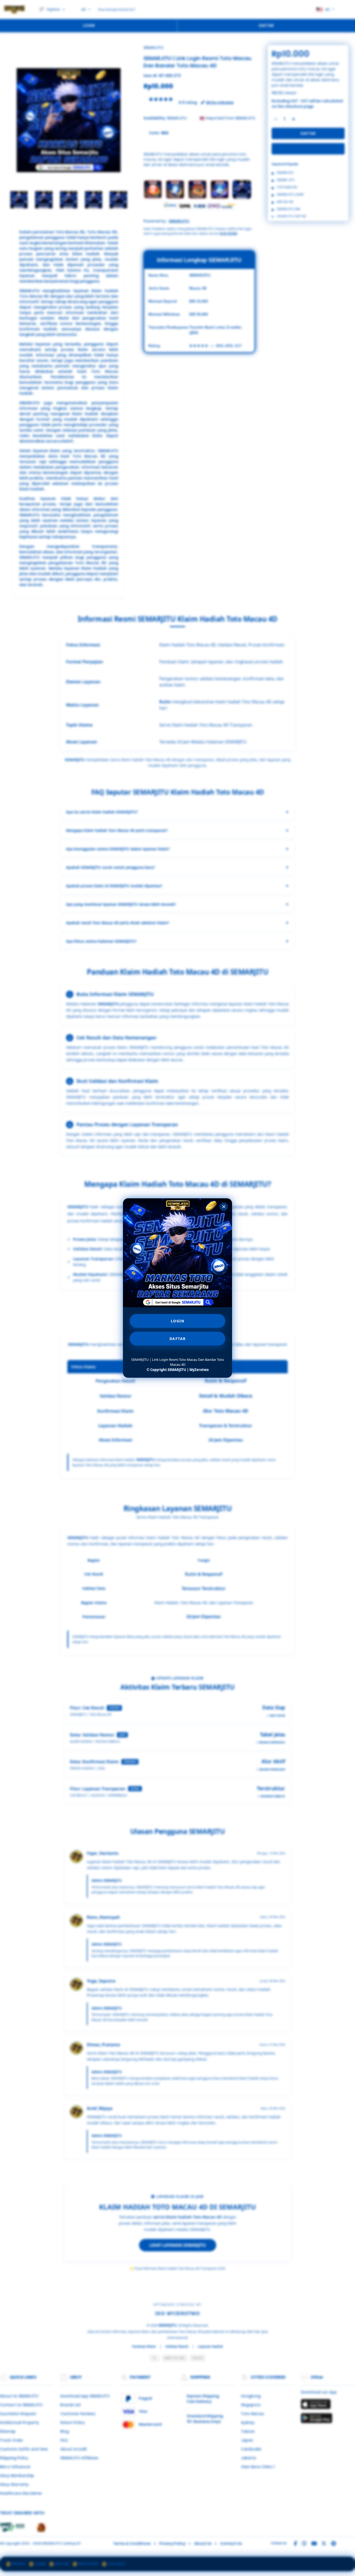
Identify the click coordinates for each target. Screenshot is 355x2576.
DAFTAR (178, 1339)
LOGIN (178, 1321)
